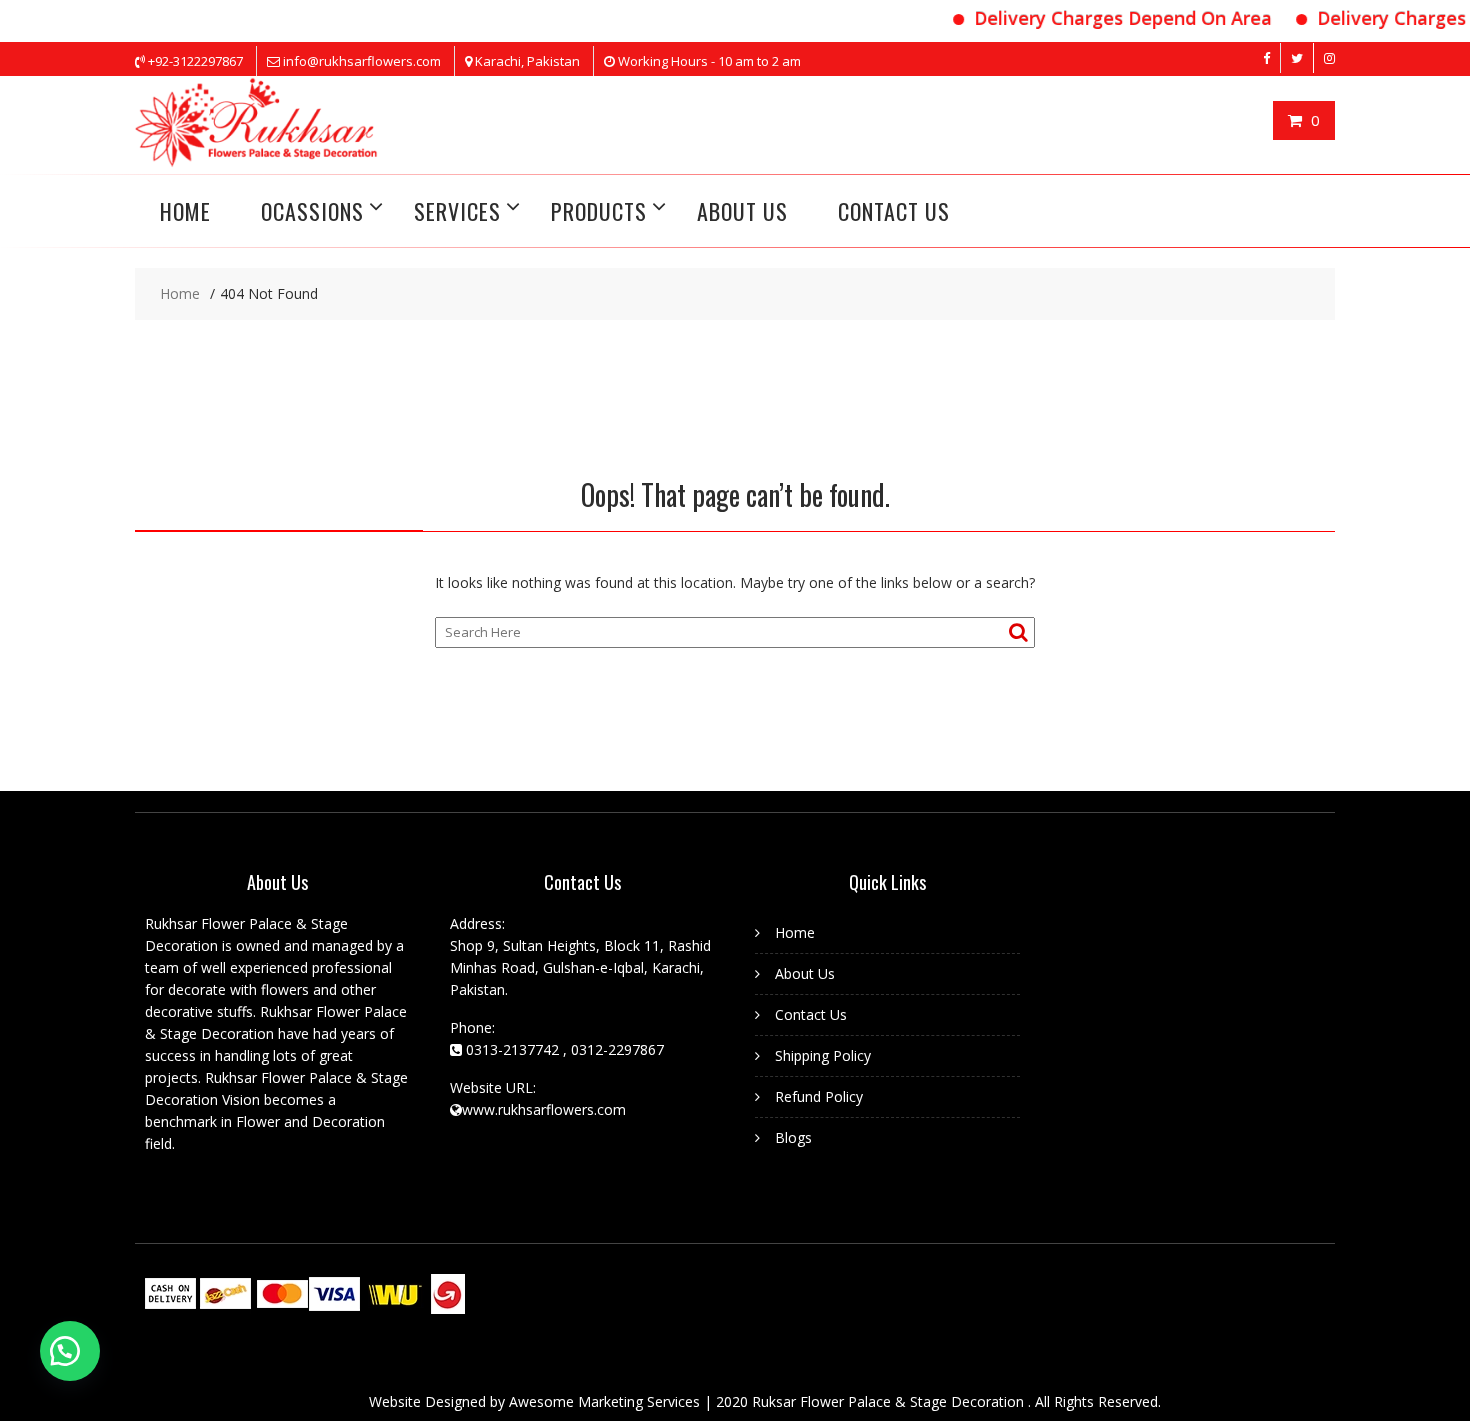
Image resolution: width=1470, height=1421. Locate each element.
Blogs (793, 1137)
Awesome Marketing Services (606, 1401)
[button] (70, 1351)
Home (795, 932)
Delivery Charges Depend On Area (1107, 18)
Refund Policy (819, 1096)
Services (457, 211)
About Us (742, 211)
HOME (185, 211)
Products (599, 211)
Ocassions (312, 211)
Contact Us (894, 211)
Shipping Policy (823, 1055)
